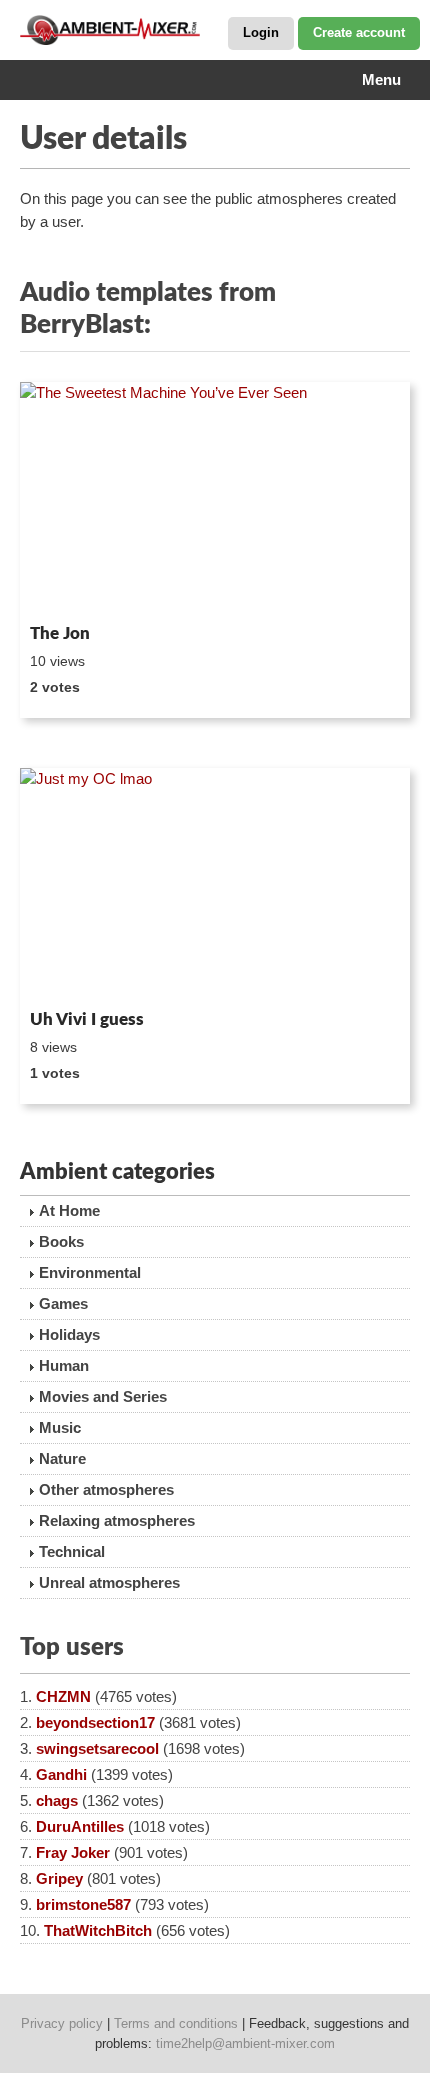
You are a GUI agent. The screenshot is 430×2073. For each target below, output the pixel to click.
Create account (359, 32)
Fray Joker (73, 1852)
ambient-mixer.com (120, 30)
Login (261, 32)
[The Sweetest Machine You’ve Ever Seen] (215, 499)
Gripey (59, 1878)
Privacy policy (62, 2023)
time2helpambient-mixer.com (245, 2043)
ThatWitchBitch (98, 1930)
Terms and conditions (176, 2023)
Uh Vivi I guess (87, 1019)
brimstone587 (83, 1904)
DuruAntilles (80, 1826)
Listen (68, 589)
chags (57, 1800)
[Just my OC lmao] (215, 885)
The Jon (60, 633)
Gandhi (61, 1774)
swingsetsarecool (97, 1748)
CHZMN (63, 1696)
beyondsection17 (95, 1722)
